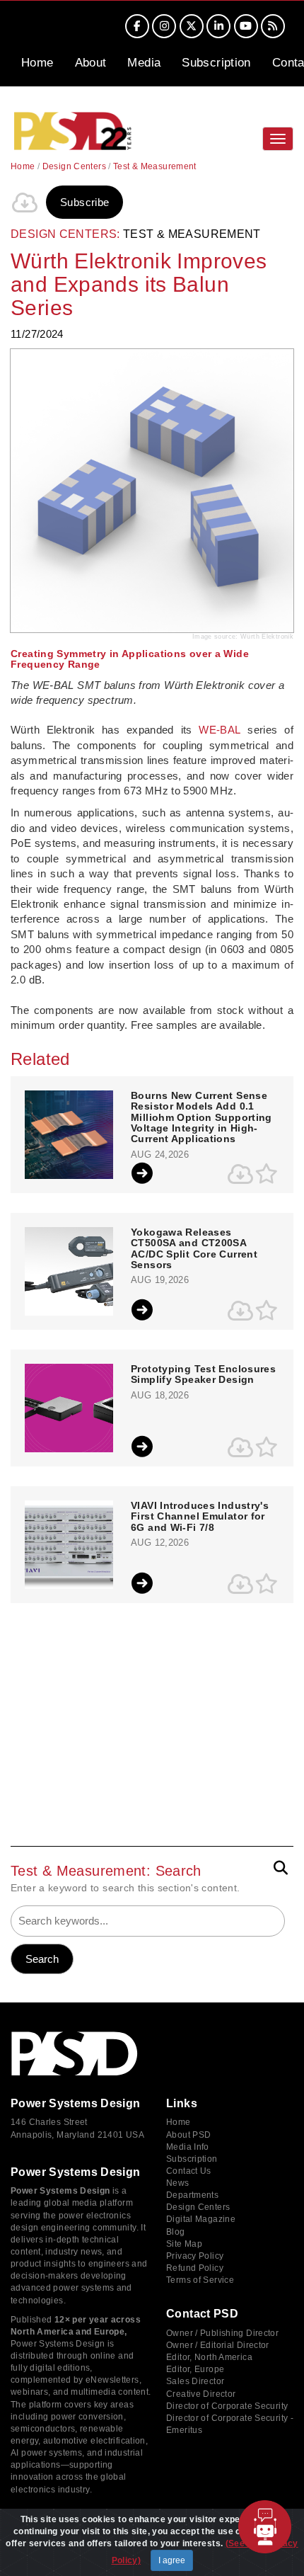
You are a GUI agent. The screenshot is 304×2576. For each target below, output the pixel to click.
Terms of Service (200, 2280)
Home (37, 63)
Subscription (216, 63)
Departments (192, 2195)
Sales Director (195, 2381)
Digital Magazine (201, 2219)
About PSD (188, 2135)
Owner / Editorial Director (218, 2345)
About (91, 63)
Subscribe (84, 202)
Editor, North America (209, 2357)
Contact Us (189, 2171)
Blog (176, 2232)
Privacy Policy (195, 2256)
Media (144, 63)
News (178, 2183)
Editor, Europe (195, 2369)
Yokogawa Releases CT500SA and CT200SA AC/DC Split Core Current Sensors (194, 1249)
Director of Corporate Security (227, 2406)
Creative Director (201, 2394)
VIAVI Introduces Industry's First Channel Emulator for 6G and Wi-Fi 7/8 (200, 1517)
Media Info (188, 2147)
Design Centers (74, 166)
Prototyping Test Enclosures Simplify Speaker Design (203, 1374)
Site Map (184, 2244)
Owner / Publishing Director (222, 2333)
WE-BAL (220, 730)
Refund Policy (195, 2268)
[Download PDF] (25, 203)
